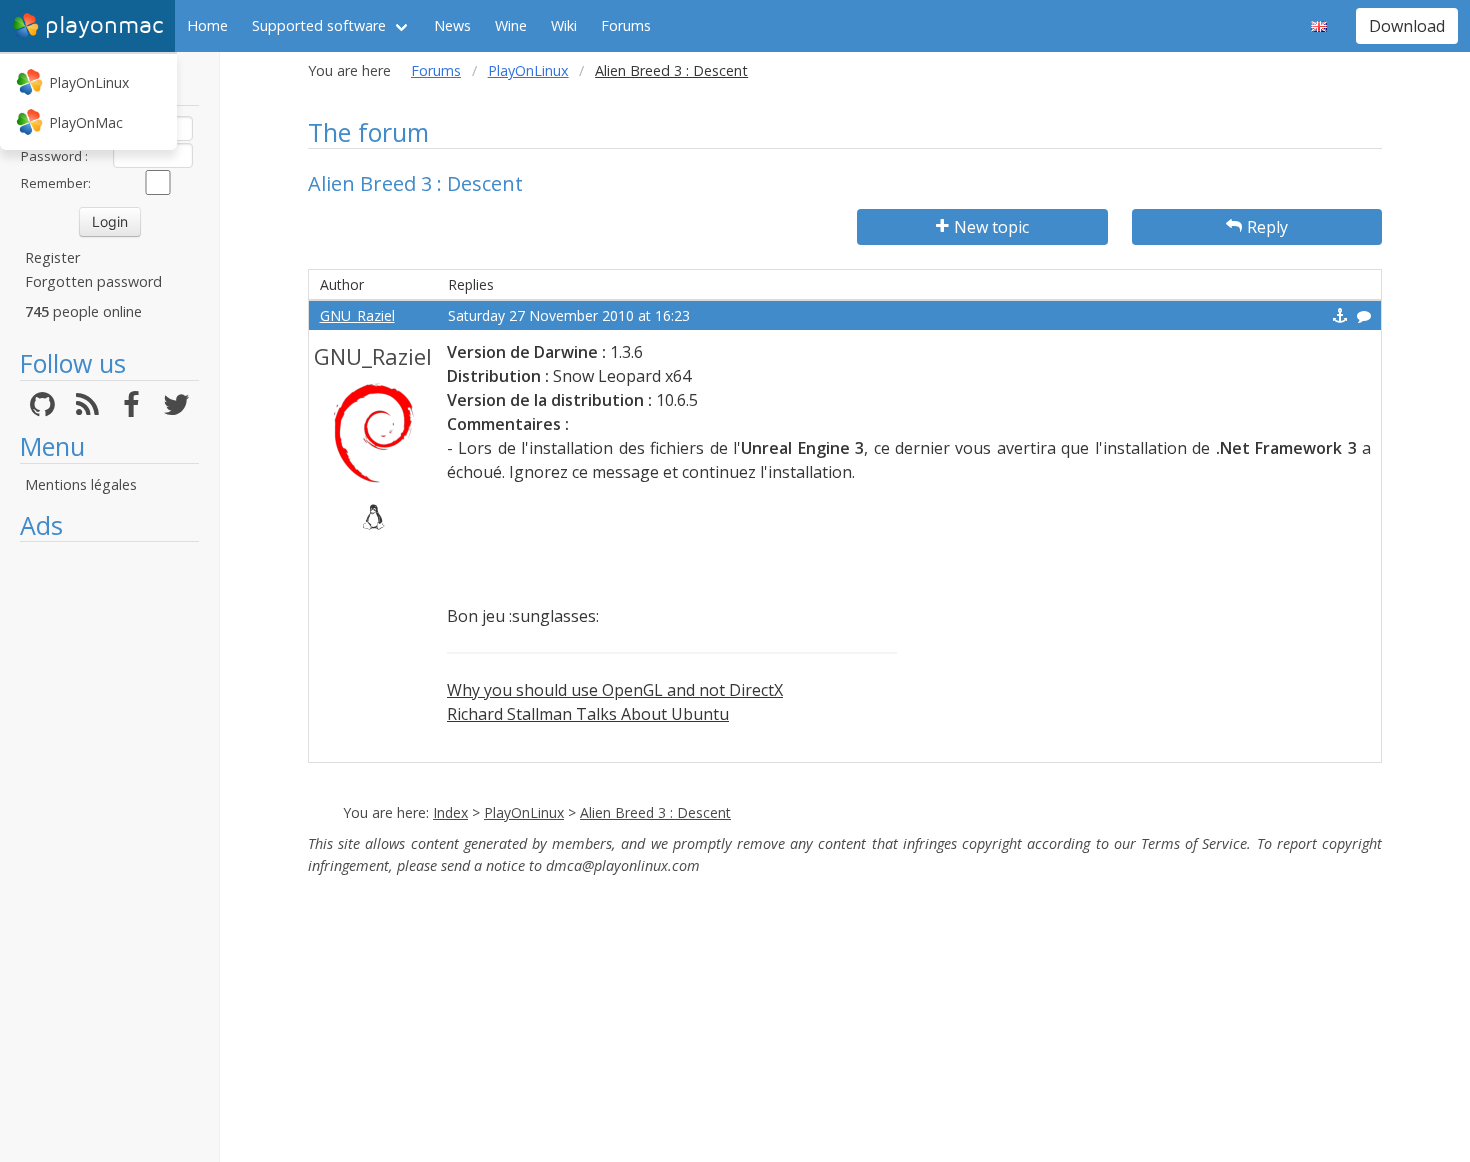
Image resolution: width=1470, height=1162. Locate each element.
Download (1407, 26)
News (452, 25)
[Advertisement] (109, 852)
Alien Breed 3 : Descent (655, 812)
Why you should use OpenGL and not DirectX (615, 690)
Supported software (319, 25)
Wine (511, 25)
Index (450, 812)
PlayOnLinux (89, 82)
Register (52, 257)
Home (207, 25)
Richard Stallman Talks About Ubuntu (588, 714)
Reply (1267, 227)
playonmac (104, 25)
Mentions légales (81, 484)
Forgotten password (93, 281)
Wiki (564, 25)
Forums (626, 25)
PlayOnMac (86, 122)
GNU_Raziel (357, 315)
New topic (991, 227)
